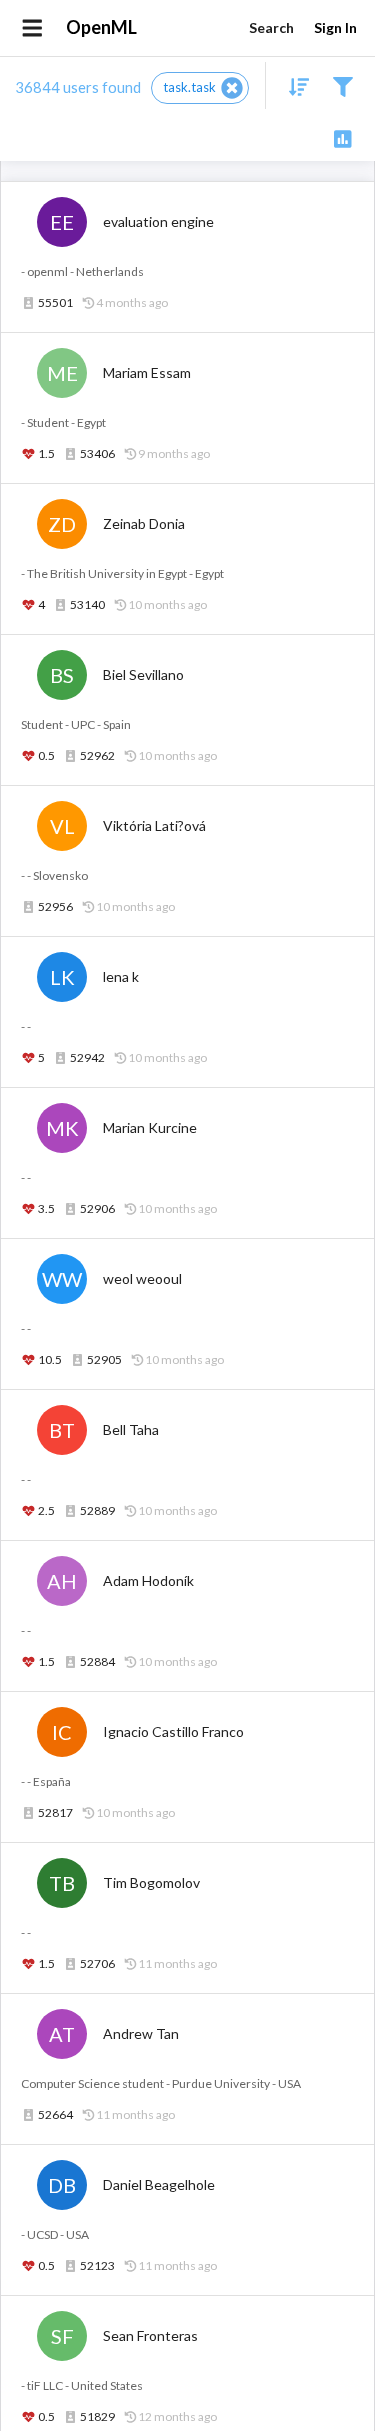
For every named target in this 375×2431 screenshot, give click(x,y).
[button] (200, 88)
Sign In (335, 27)
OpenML (101, 27)
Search (271, 27)
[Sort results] (293, 85)
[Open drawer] (32, 28)
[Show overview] (342, 137)
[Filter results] (342, 85)
